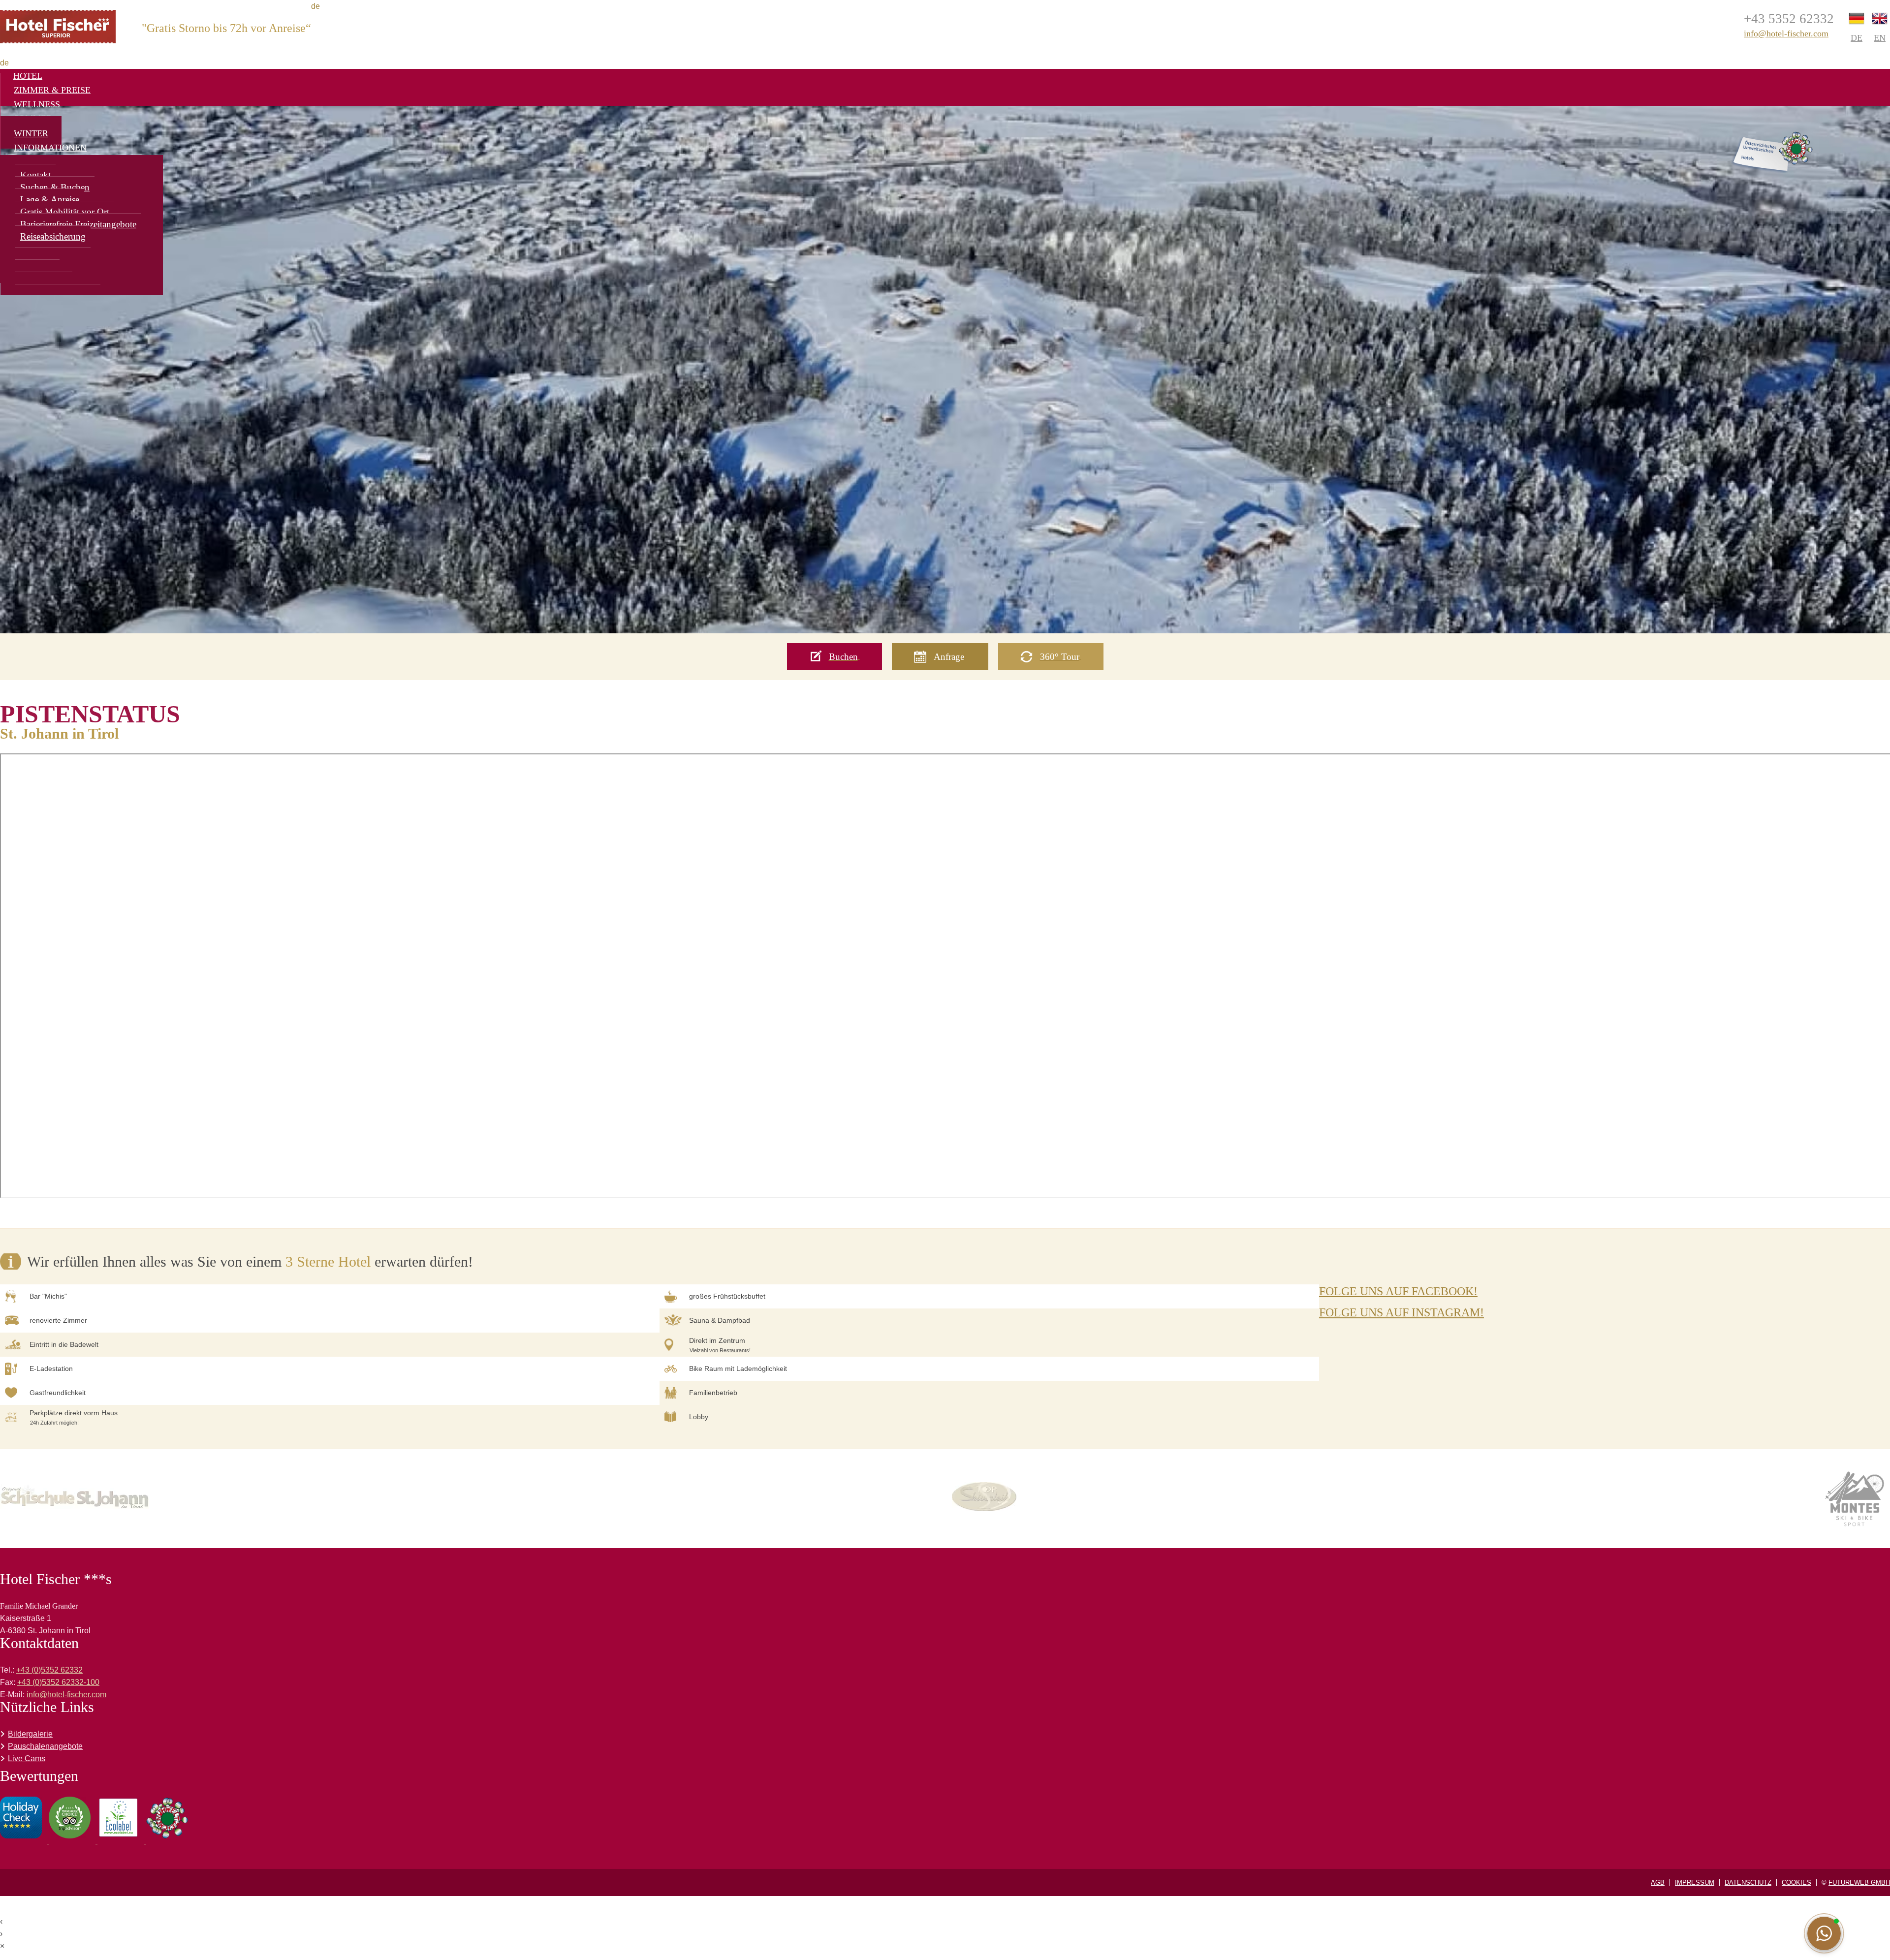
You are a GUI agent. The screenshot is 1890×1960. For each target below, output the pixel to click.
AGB (1658, 1882)
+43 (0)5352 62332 (49, 1670)
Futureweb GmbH (1859, 1882)
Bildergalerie (30, 1734)
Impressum (1695, 1882)
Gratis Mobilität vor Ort (65, 212)
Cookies (1796, 1882)
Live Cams (27, 1758)
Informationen (50, 148)
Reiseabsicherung (53, 236)
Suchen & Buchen (55, 187)
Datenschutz (1748, 1882)
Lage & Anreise (50, 200)
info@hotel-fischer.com (1786, 33)
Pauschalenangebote (45, 1746)
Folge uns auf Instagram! (1402, 1312)
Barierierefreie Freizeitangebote (78, 224)
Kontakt (35, 175)
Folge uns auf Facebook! (1398, 1291)
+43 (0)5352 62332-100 (58, 1682)
